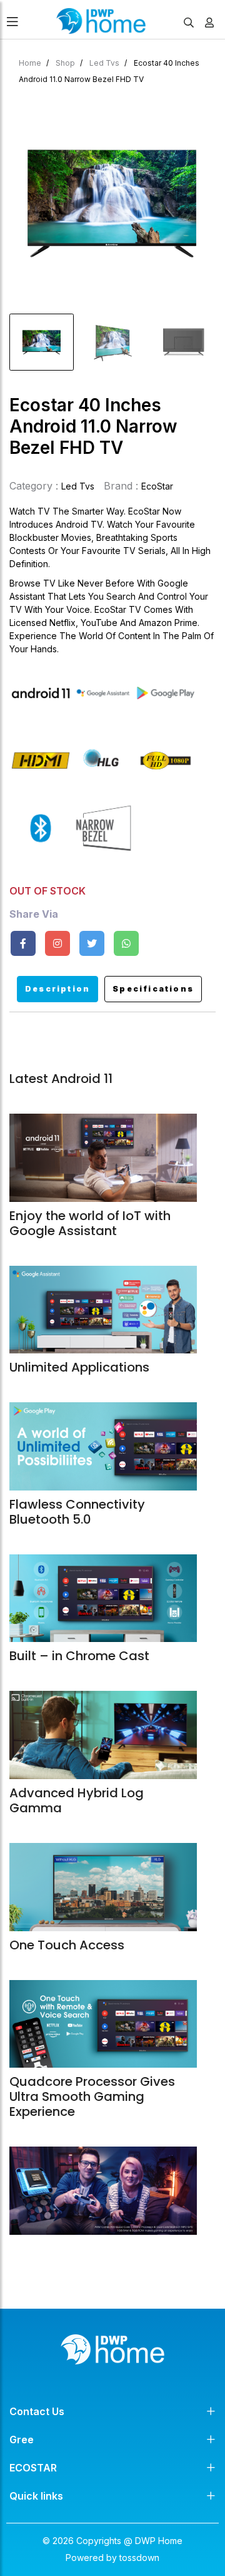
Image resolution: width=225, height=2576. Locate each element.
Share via (34, 914)
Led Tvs (104, 63)
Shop (65, 63)
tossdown (139, 2558)
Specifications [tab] (153, 989)
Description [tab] (57, 989)
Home (30, 63)
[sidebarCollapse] (12, 19)
